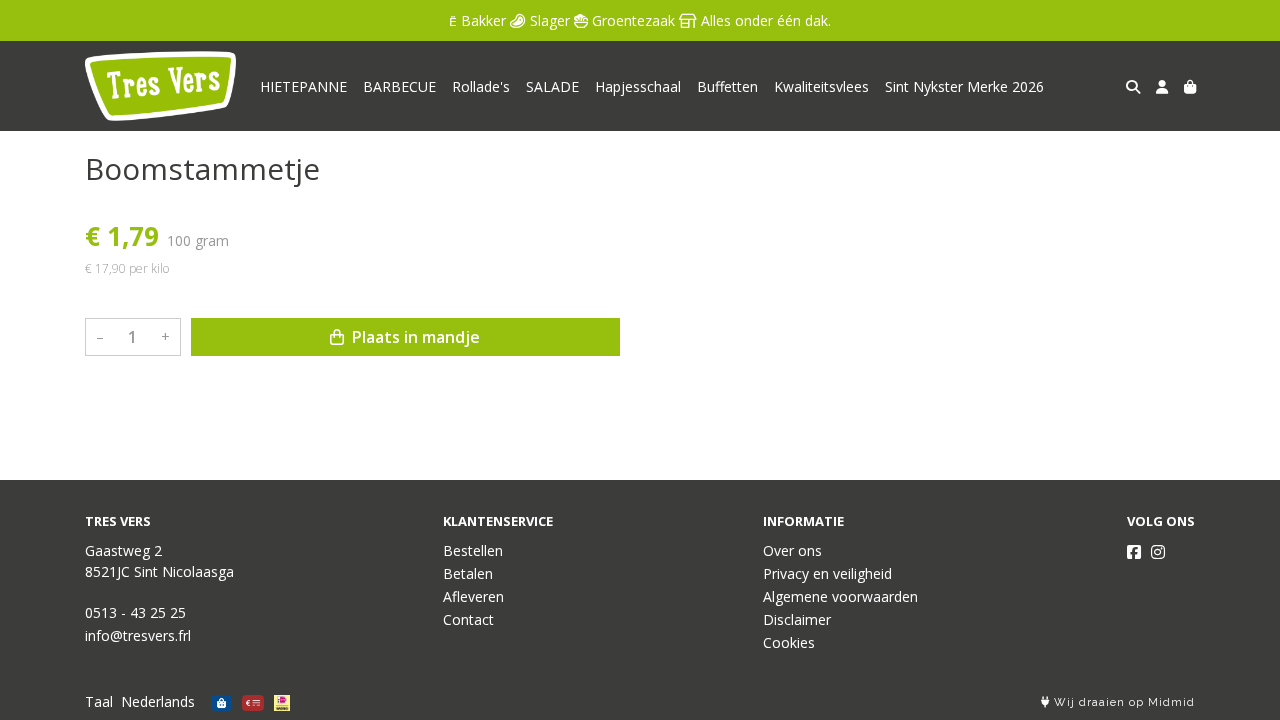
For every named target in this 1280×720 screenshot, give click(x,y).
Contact (468, 619)
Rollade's (481, 86)
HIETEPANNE (303, 86)
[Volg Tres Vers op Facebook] (1134, 552)
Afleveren (473, 596)
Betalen (468, 573)
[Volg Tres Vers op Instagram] (1158, 552)
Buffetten (727, 86)
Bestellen (473, 550)
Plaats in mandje (414, 337)
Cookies (789, 642)
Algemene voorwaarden (840, 596)
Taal (99, 701)
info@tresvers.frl (138, 635)
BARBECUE (399, 86)
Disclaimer (797, 619)
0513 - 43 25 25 (135, 612)
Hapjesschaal (638, 86)
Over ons (792, 550)
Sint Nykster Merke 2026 (964, 86)
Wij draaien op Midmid (1122, 702)
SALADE (552, 86)
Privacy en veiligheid (827, 573)
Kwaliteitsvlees (821, 86)
